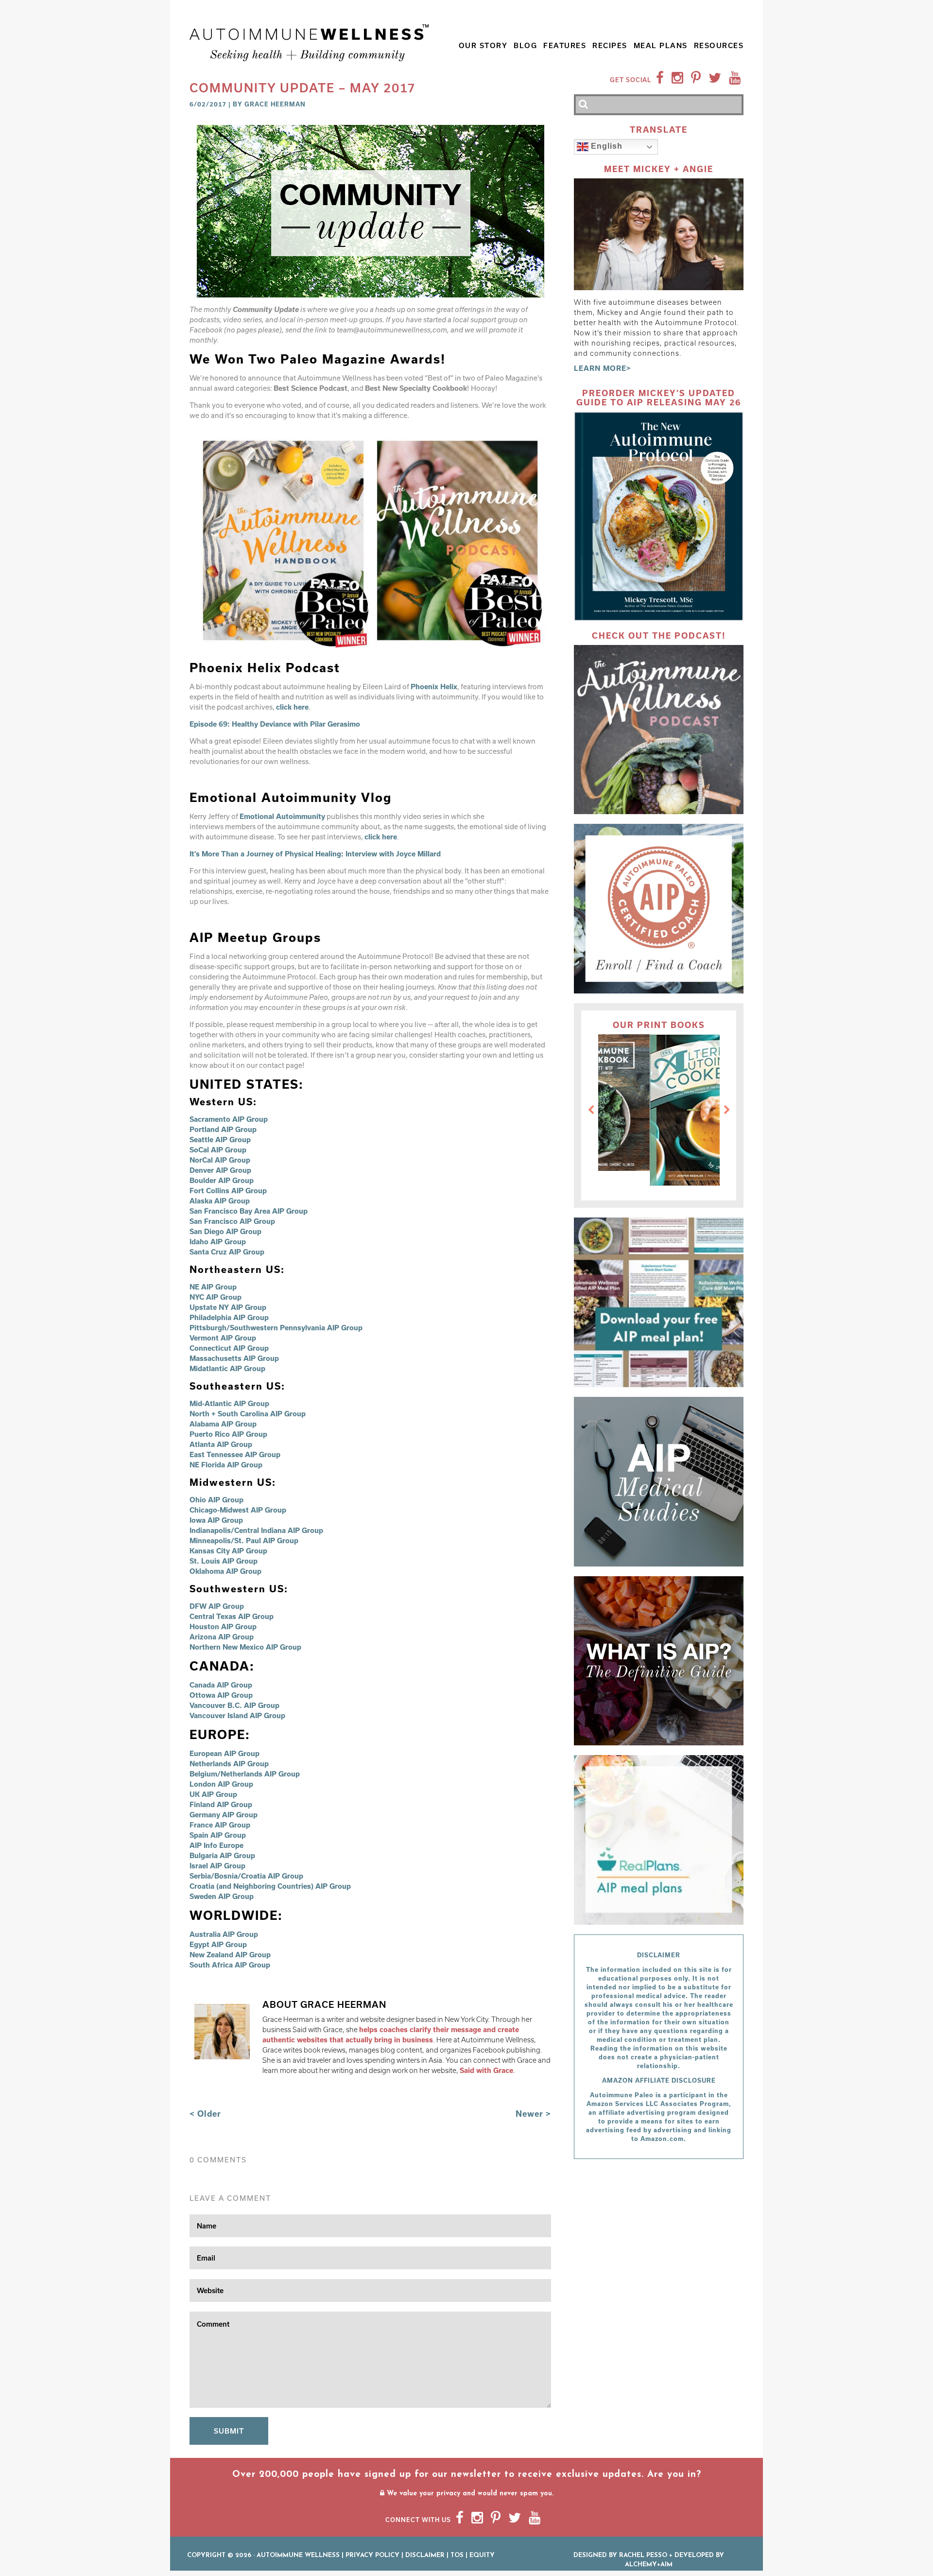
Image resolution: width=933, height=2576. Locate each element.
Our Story (483, 45)
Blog (525, 45)
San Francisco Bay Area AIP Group (249, 1211)
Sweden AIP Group (222, 1896)
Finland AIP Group (221, 1804)
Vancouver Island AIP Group (237, 1715)
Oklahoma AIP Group (225, 1571)
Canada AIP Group (221, 1685)
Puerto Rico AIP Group (228, 1434)
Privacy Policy (372, 2555)
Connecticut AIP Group (230, 1348)
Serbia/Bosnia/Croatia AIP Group (246, 1876)
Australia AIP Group (224, 1934)
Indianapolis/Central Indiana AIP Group (256, 1530)
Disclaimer (425, 2555)
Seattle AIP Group (220, 1140)
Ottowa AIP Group (221, 1695)
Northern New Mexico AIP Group (245, 1647)
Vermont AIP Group (223, 1338)
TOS (457, 2555)
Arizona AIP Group (222, 1637)
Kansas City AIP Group (228, 1551)
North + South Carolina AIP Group (248, 1414)
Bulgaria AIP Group (222, 1855)
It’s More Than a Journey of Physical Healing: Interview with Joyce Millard (315, 854)
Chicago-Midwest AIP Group (238, 1510)
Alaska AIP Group (220, 1201)
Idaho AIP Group (218, 1242)
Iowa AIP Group (216, 1520)
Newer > (533, 2114)
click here (292, 707)
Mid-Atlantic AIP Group (229, 1403)
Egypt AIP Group (218, 1944)
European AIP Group (225, 1753)
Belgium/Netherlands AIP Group (245, 1774)
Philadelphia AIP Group (229, 1317)
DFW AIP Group (217, 1606)
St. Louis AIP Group (224, 1561)
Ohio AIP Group (216, 1500)
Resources (719, 45)
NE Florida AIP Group (226, 1465)
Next (727, 1110)
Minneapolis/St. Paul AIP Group (244, 1540)
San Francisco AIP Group (232, 1221)
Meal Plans (661, 45)
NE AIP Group (213, 1287)
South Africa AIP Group (230, 1965)
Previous (591, 1110)
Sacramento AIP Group (229, 1119)
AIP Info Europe (216, 1845)
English (605, 147)
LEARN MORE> (603, 368)
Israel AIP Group (217, 1866)
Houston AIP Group (223, 1627)
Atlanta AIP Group (221, 1444)
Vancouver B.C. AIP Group (234, 1705)
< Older (205, 2114)
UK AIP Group (213, 1794)
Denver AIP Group (220, 1170)
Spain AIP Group (218, 1835)
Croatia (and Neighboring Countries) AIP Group (270, 1886)
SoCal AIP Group (218, 1150)
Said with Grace (486, 2070)
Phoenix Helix (434, 687)
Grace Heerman (275, 104)
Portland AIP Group (223, 1129)
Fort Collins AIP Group (228, 1191)
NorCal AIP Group (220, 1160)
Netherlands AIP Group (229, 1764)
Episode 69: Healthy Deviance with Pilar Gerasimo (275, 724)
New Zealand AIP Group (230, 1955)
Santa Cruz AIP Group (227, 1252)
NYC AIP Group (216, 1297)
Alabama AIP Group (223, 1424)
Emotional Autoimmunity (282, 816)
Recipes (610, 45)
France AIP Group (220, 1825)
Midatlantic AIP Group (227, 1368)
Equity (482, 2555)
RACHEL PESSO (643, 2555)
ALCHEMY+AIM (649, 2565)
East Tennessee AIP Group (235, 1454)
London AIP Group (221, 1784)
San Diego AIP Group (225, 1231)
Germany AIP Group (224, 1815)
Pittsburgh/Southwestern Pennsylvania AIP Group (276, 1328)
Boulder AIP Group (222, 1180)
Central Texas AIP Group (232, 1616)
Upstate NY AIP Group (228, 1307)
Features (565, 45)
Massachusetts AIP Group (234, 1358)
